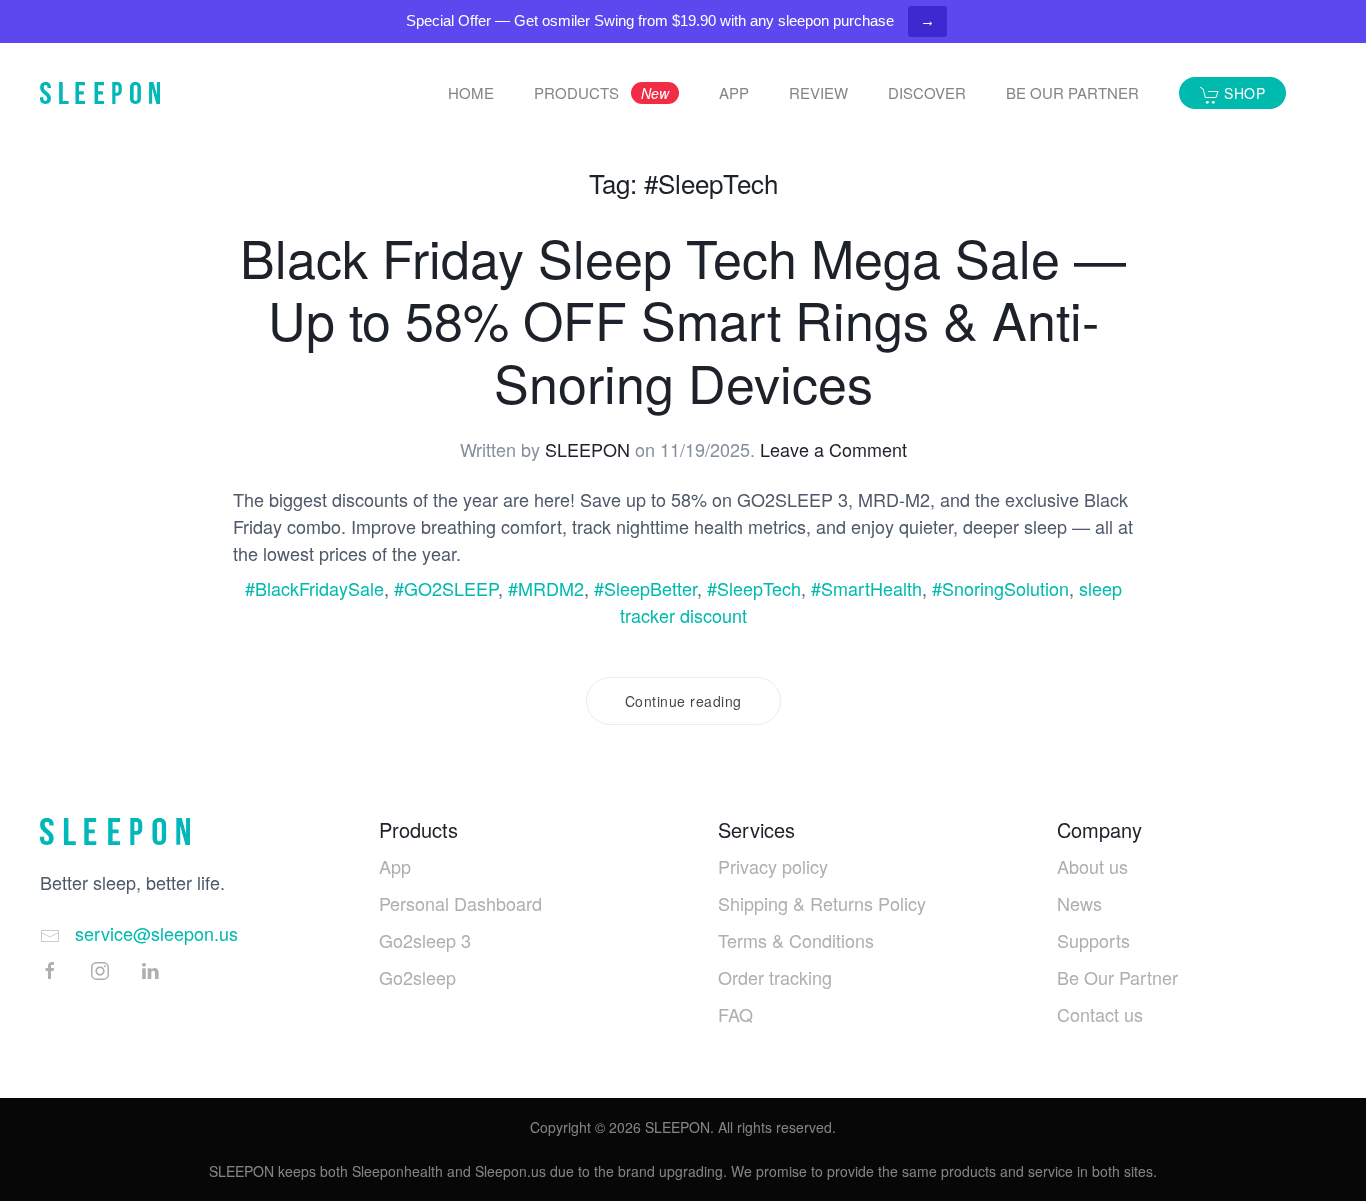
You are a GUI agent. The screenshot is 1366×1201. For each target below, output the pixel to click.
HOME (471, 92)
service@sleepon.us (156, 933)
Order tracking (775, 977)
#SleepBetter (645, 588)
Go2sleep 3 (425, 940)
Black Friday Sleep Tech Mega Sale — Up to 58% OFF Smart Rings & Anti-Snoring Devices (683, 319)
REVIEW (818, 92)
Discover (927, 92)
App (395, 866)
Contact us (1100, 1014)
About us (1092, 866)
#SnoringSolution (1000, 588)
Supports (1093, 940)
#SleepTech (754, 588)
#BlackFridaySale (314, 588)
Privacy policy (773, 866)
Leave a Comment (833, 449)
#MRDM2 (546, 588)
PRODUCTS (601, 92)
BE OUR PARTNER (1072, 92)
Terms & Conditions (796, 940)
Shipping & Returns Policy (822, 903)
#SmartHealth (866, 588)
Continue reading (683, 701)
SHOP (1243, 93)
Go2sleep (417, 977)
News (1079, 903)
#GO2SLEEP (446, 588)
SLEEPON (587, 449)
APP (734, 92)
